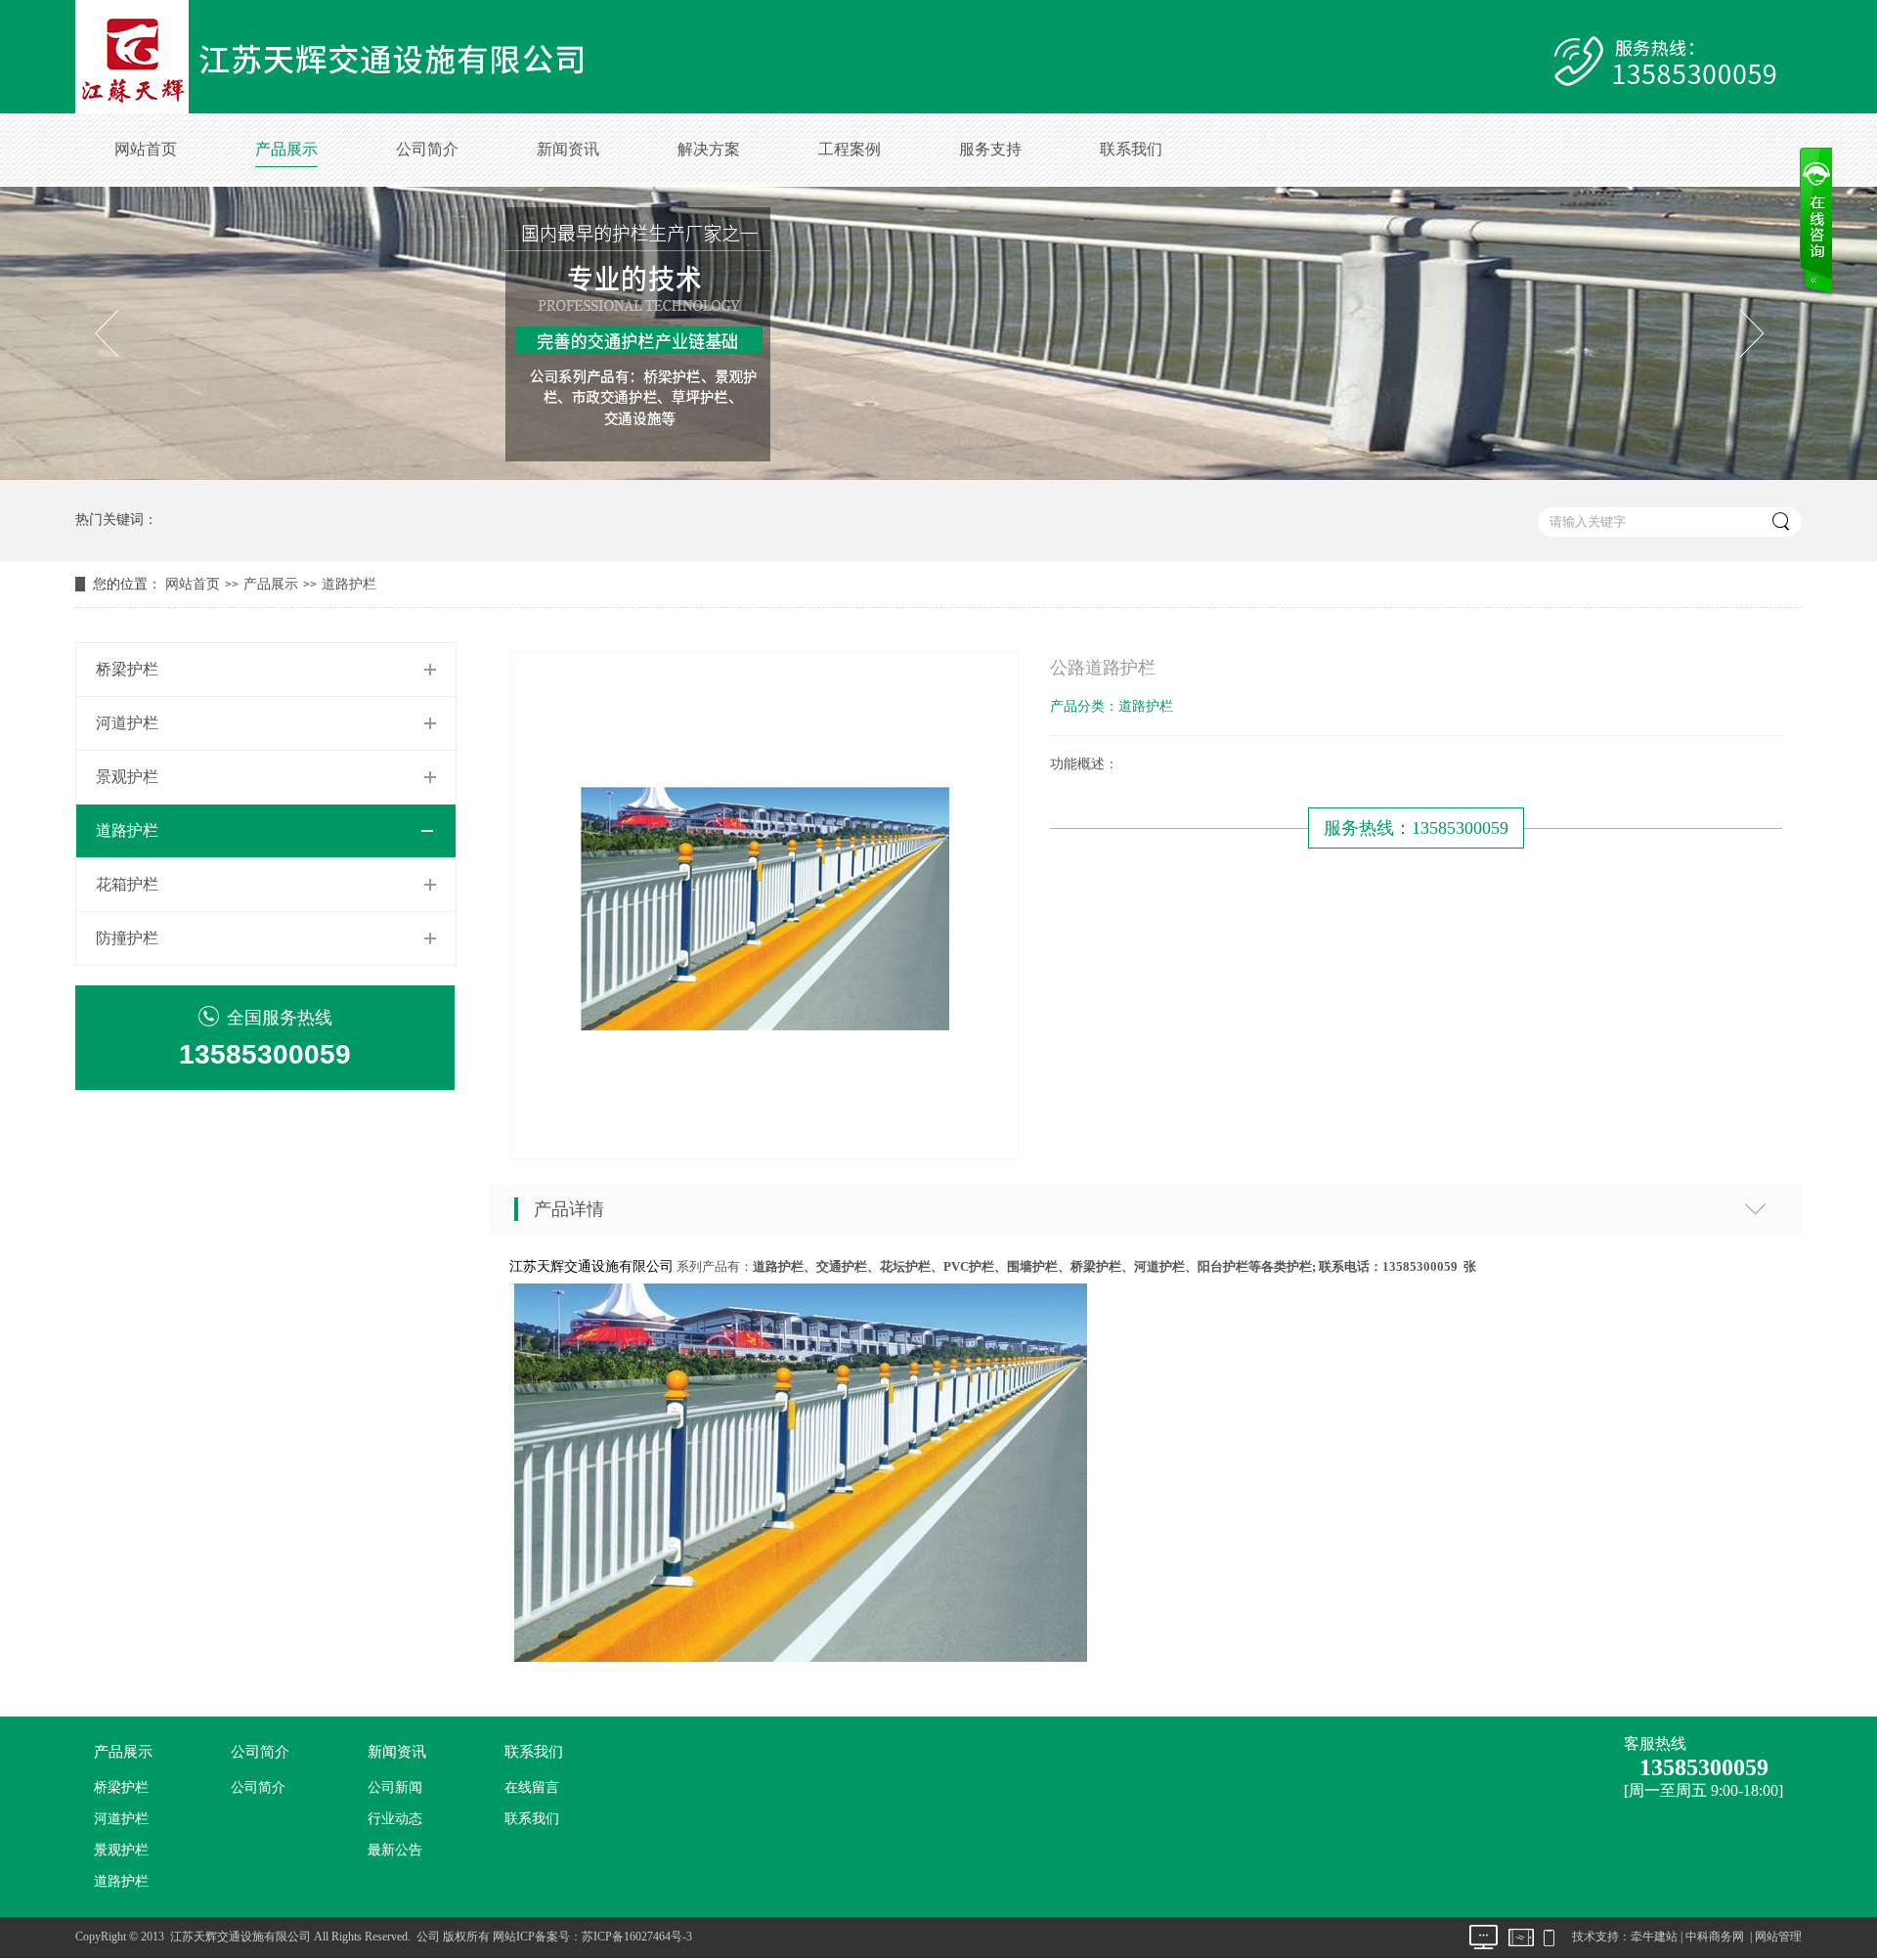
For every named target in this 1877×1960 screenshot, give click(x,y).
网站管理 (1778, 1937)
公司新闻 (395, 1787)
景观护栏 (127, 777)
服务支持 (990, 149)
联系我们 (1131, 149)
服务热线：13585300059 (1416, 828)
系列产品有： (1076, 1266)
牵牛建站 (1654, 1937)
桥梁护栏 (127, 669)
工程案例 (850, 149)
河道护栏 (127, 723)
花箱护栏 (127, 884)
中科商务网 (1715, 1937)
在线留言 (532, 1787)
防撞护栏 (127, 938)
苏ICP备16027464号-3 (637, 1937)
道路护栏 (349, 584)
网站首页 (146, 149)
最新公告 (395, 1850)
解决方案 (709, 149)
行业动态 (395, 1819)
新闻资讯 (568, 149)
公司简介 (427, 149)
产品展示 (286, 149)
